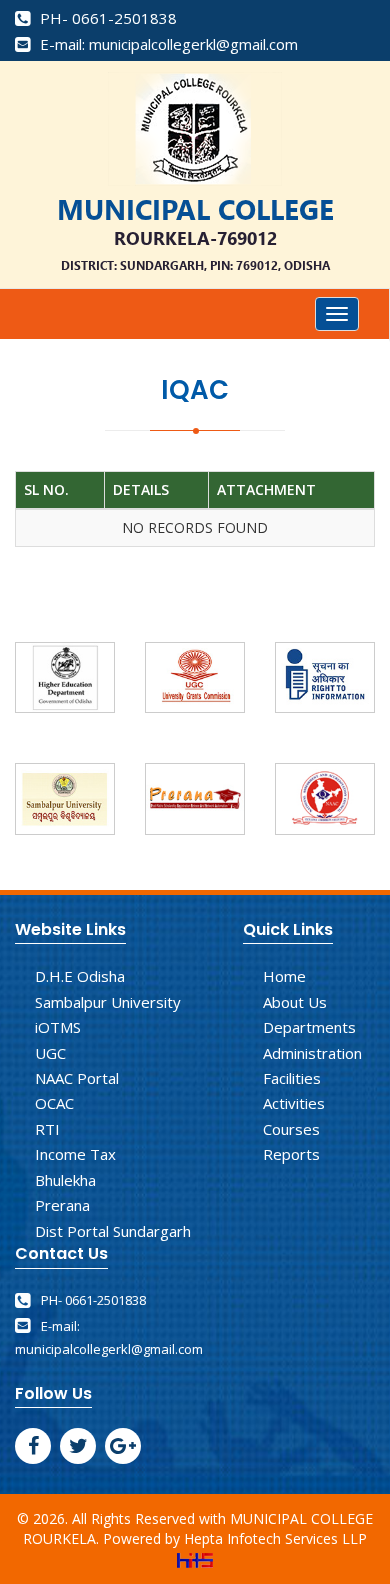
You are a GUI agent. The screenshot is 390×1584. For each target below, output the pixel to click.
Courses (291, 1129)
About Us (295, 1002)
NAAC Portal (77, 1078)
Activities (294, 1103)
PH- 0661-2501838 (106, 18)
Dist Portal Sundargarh (113, 1231)
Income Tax (75, 1154)
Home (284, 976)
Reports (291, 1154)
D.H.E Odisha (80, 976)
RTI (47, 1129)
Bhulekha (65, 1180)
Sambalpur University (108, 1002)
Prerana (62, 1205)
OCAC (54, 1103)
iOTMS (58, 1027)
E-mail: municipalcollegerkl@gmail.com (167, 44)
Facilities (292, 1078)
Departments (309, 1027)
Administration (312, 1053)
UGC (50, 1053)
